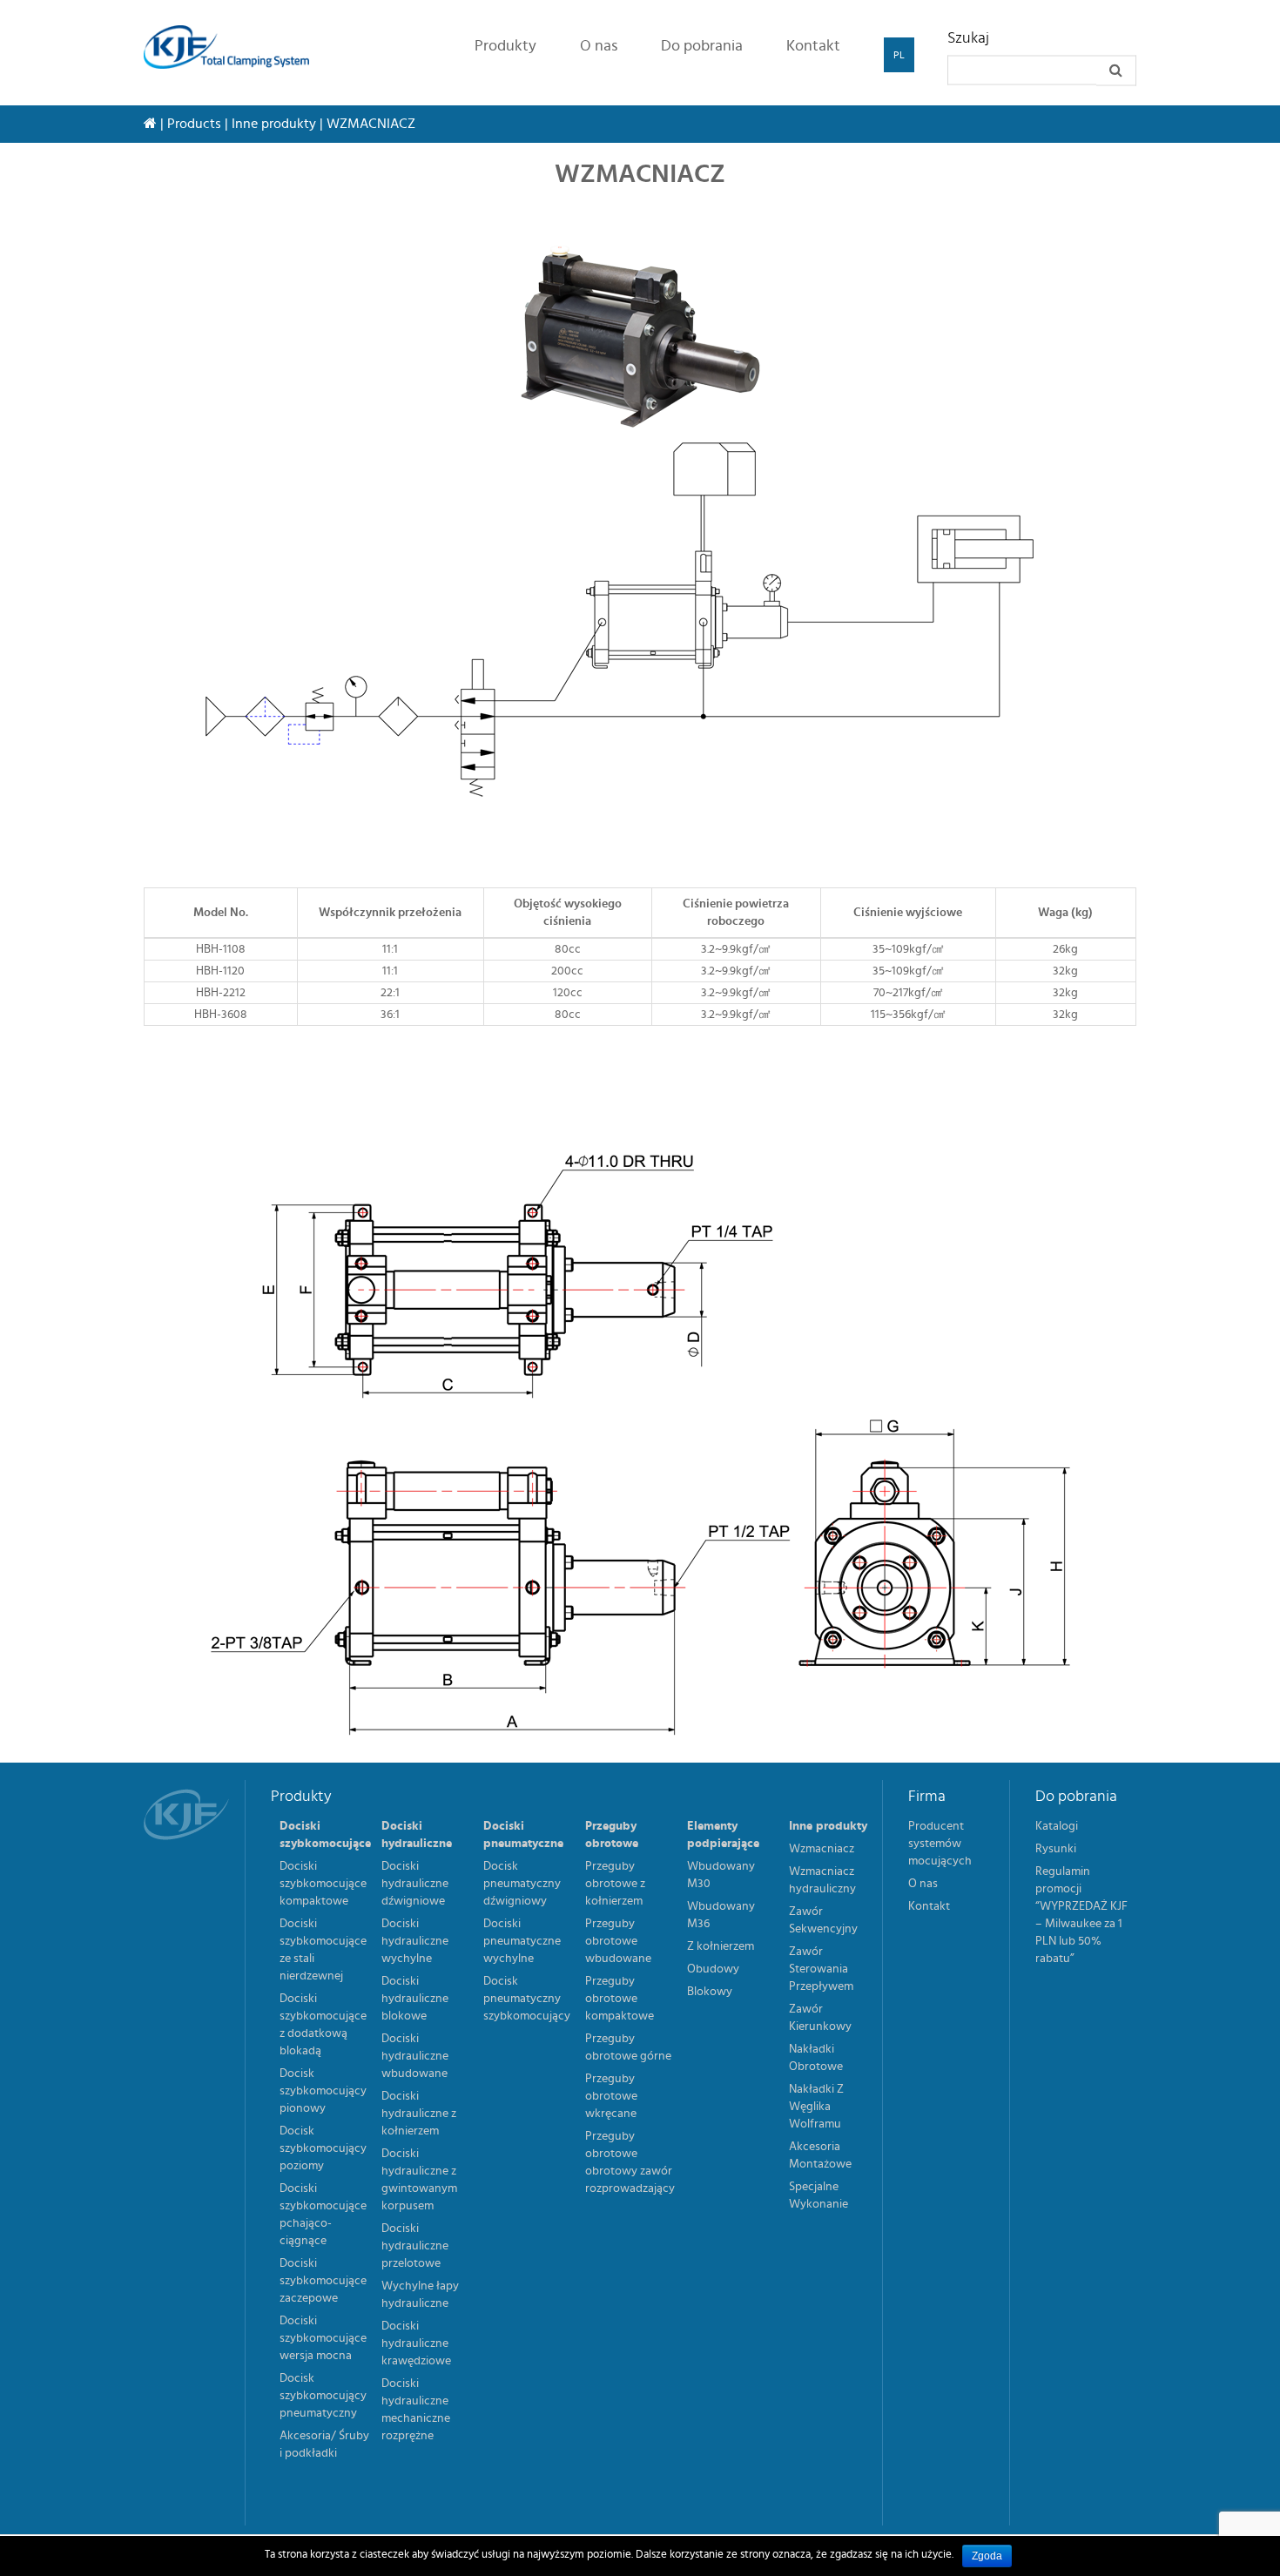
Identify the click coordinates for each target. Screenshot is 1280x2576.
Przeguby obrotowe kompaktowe (620, 1999)
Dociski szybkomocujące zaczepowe (323, 2281)
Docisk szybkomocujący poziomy (323, 2148)
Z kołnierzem (721, 1946)
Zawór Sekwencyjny (823, 1920)
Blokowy (710, 1992)
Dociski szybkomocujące (325, 1835)
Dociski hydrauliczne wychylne (415, 1941)
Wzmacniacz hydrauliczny (822, 1880)
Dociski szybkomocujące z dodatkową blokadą (323, 2025)
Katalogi (1057, 1826)
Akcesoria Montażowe (820, 2155)
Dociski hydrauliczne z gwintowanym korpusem (419, 2180)
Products (194, 124)
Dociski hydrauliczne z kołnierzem (419, 2114)
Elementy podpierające (723, 1835)
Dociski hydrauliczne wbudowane (415, 2056)
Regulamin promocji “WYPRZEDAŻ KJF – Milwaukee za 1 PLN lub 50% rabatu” (1081, 1915)
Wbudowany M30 (721, 1875)
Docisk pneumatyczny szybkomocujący (527, 1999)
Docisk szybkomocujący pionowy (323, 2091)
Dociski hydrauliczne (417, 1835)
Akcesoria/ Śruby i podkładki (324, 2445)
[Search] (1116, 71)
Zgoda (987, 2556)
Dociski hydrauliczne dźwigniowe (415, 1884)
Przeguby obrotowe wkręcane (611, 2096)
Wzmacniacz (822, 1849)
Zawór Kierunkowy (820, 2018)
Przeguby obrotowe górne (628, 2047)
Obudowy (713, 1969)
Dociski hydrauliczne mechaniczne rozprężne (416, 2410)
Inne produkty (274, 124)
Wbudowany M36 (721, 1915)
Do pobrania (702, 46)
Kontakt (813, 46)
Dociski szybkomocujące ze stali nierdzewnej (323, 1950)
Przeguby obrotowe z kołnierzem (615, 1884)
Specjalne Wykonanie (819, 2195)
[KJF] (233, 47)
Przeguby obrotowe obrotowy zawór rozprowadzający (630, 2162)
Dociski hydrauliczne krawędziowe (416, 2343)
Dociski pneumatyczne (523, 1835)
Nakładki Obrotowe (816, 2058)
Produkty (505, 46)
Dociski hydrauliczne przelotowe (415, 2246)
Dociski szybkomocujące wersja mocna (323, 2338)
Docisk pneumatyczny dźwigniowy (522, 1884)
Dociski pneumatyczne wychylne (522, 1941)
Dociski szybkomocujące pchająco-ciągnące (323, 2215)
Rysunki (1056, 1849)
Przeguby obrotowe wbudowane (618, 1941)
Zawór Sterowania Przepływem (821, 1969)
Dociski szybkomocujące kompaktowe (323, 1884)
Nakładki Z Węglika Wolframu (816, 2107)
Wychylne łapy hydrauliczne (420, 2295)
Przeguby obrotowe (612, 1835)
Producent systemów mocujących (940, 1844)
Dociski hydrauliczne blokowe (415, 1999)
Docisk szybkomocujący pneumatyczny (323, 2396)
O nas (599, 46)
